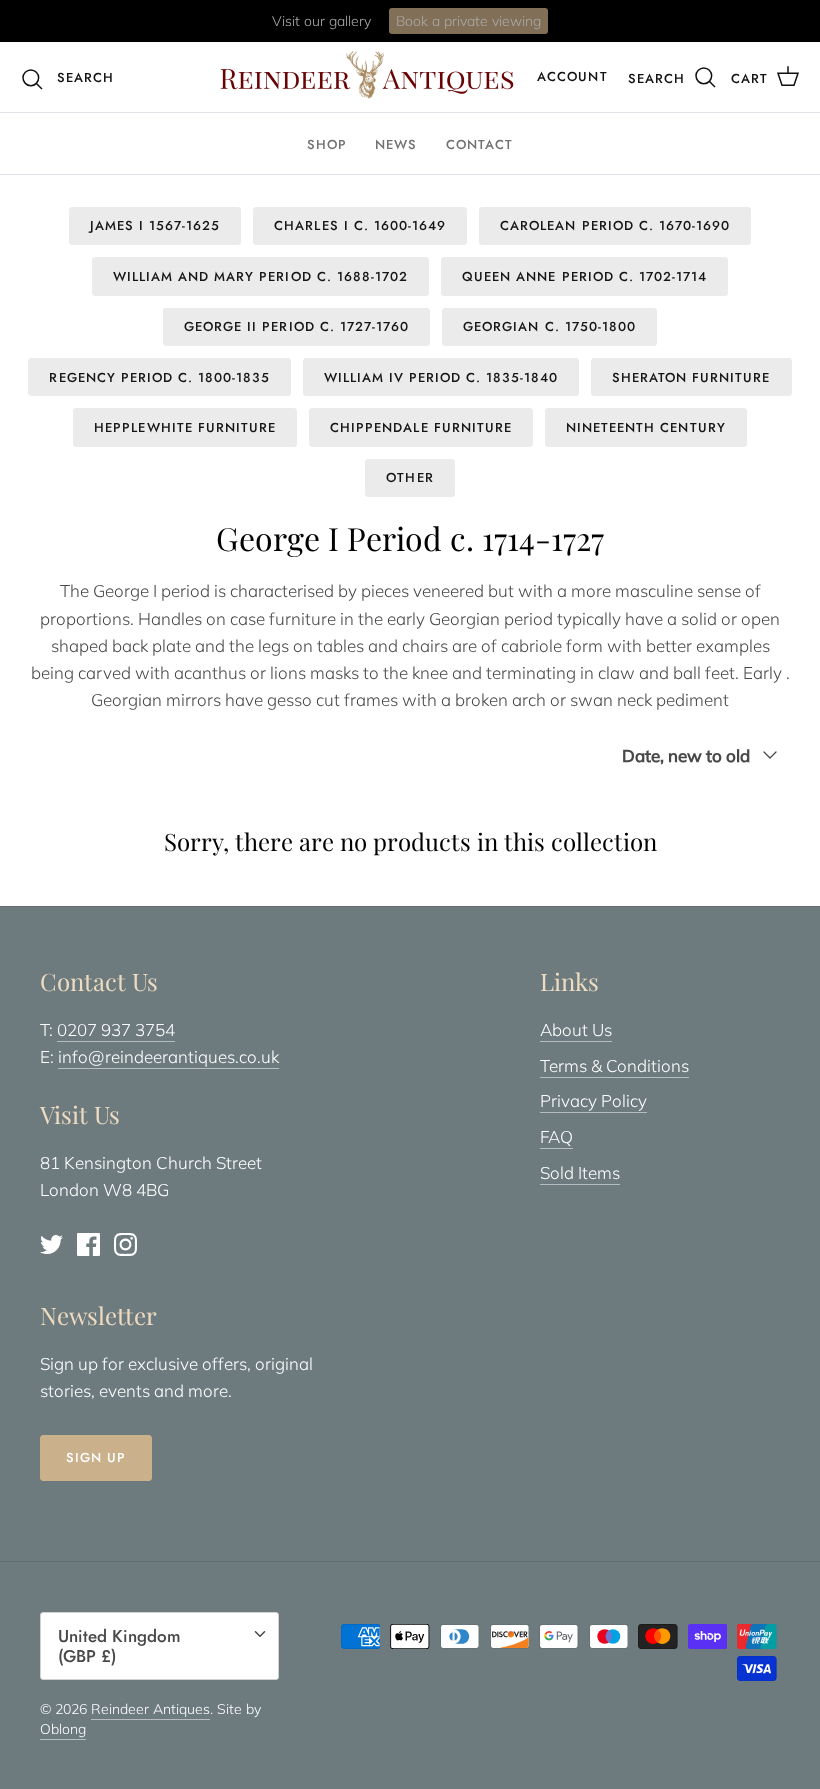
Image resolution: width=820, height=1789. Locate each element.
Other (409, 477)
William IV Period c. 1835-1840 (441, 377)
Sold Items (580, 1172)
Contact (479, 144)
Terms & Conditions (614, 1065)
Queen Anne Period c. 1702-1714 (584, 276)
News (396, 144)
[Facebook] (88, 1244)
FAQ (556, 1136)
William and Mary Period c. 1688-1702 (260, 276)
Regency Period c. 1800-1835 (159, 377)
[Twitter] (51, 1244)
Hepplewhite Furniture (185, 427)
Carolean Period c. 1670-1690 (615, 225)
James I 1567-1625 (155, 225)
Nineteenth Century (646, 427)
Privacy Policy (593, 1100)
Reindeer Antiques (150, 1709)
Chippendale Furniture (421, 427)
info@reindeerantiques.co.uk (168, 1056)
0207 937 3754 (116, 1029)
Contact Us (490, 29)
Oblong (63, 1729)
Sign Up (96, 1457)
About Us (576, 1029)
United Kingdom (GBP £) (119, 1646)
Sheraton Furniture (691, 377)
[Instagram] (125, 1244)
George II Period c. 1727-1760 (296, 326)
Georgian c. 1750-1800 (549, 326)
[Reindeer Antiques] (367, 75)
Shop (327, 144)
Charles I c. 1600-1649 (360, 225)
